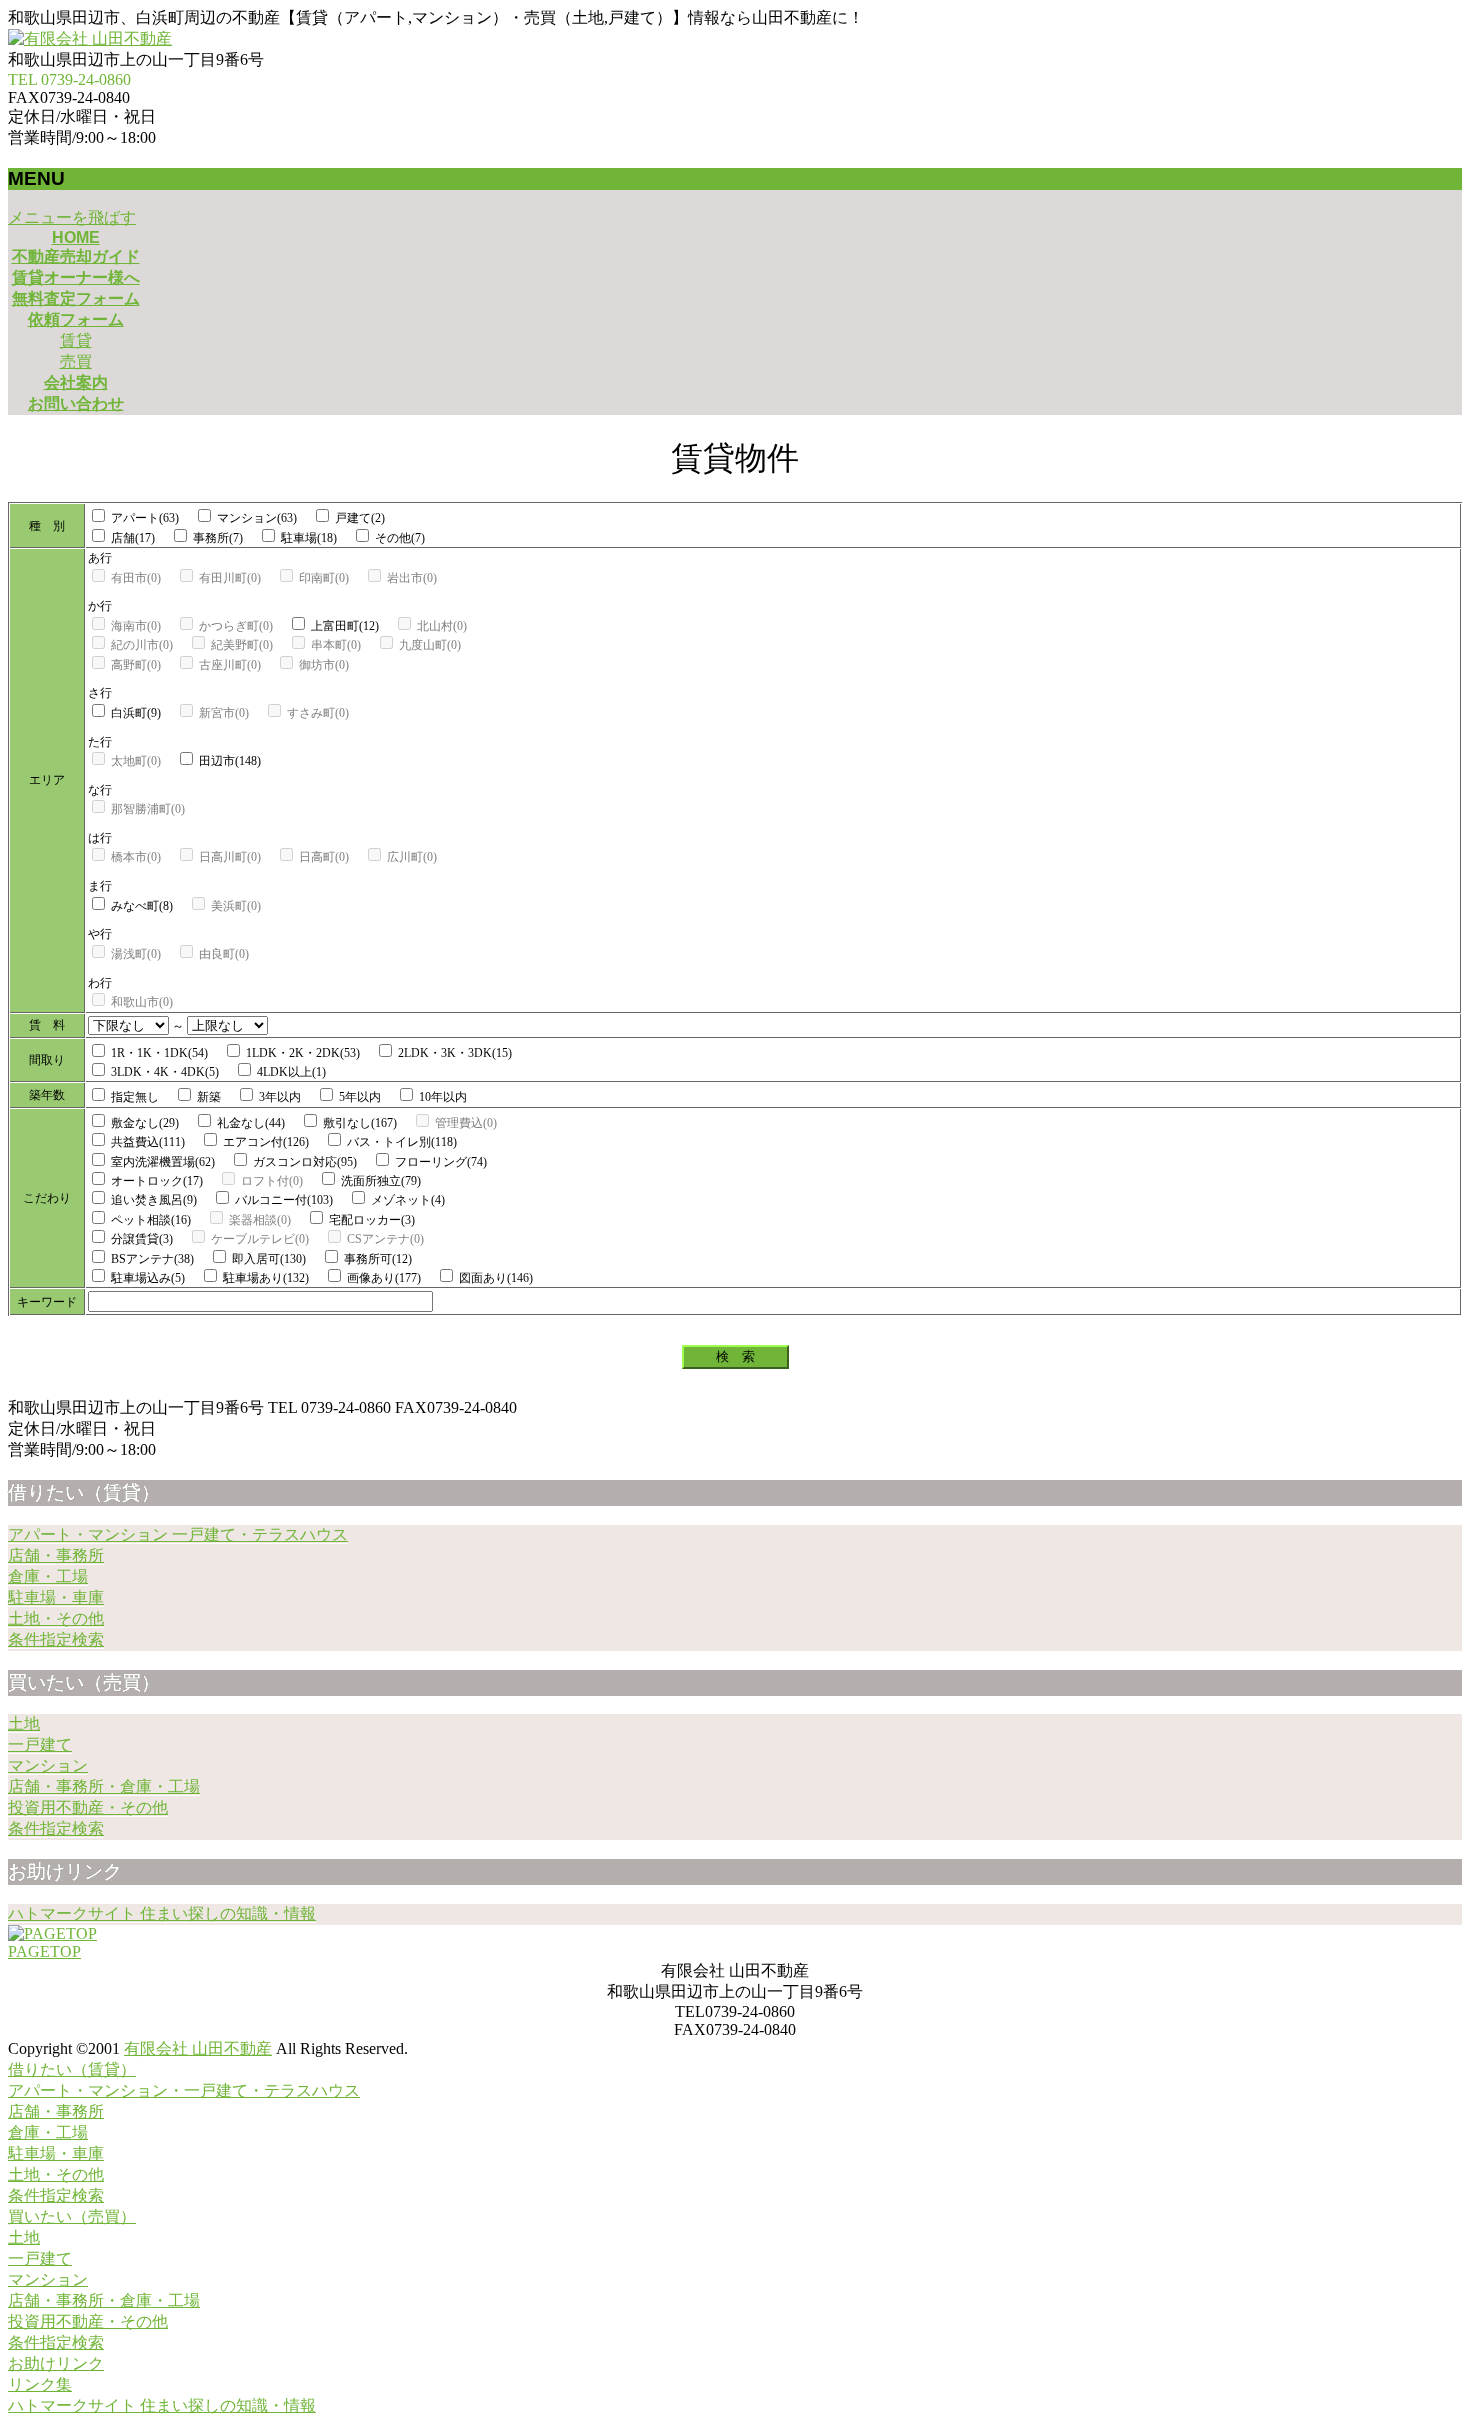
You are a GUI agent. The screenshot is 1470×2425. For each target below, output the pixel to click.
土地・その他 (56, 1618)
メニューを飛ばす (72, 217)
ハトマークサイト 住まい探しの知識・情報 (162, 1913)
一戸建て (40, 1744)
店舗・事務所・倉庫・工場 (104, 1786)
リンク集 (40, 2384)
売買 (76, 361)
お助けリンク (56, 2363)
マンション (48, 1765)
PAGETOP (44, 1951)
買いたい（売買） (72, 2216)
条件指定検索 (56, 1639)
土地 (24, 1723)
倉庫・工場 (48, 1576)
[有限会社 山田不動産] (90, 38)
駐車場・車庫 (56, 1597)
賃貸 (76, 340)
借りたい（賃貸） (72, 2069)
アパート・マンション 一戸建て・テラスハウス (178, 1534)
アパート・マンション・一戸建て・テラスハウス (184, 2090)
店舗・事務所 (56, 1555)
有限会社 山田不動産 (198, 2048)
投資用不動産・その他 (88, 1807)
